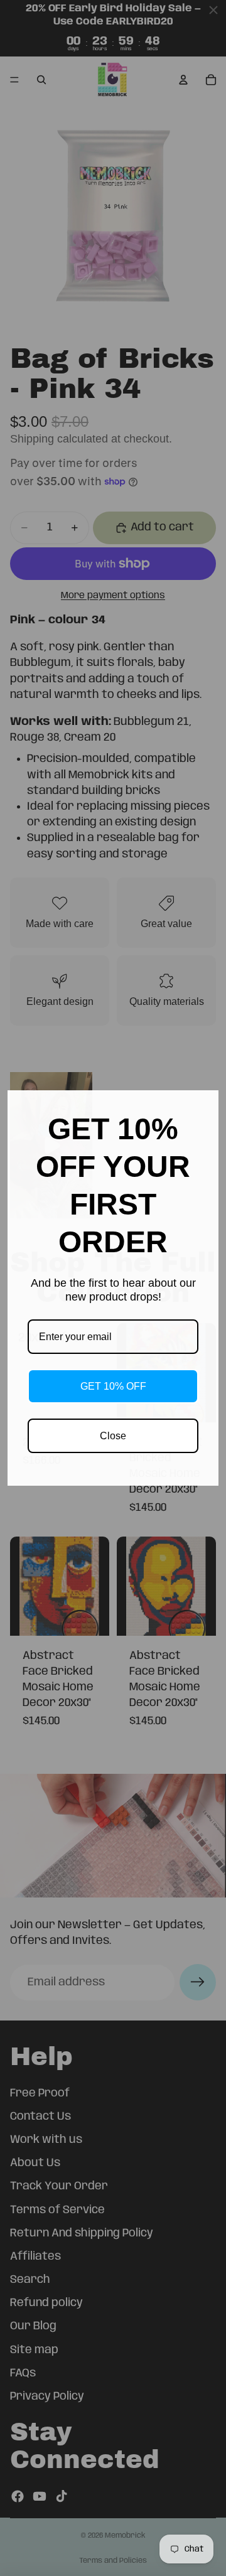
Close (113, 1436)
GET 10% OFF (113, 1386)
